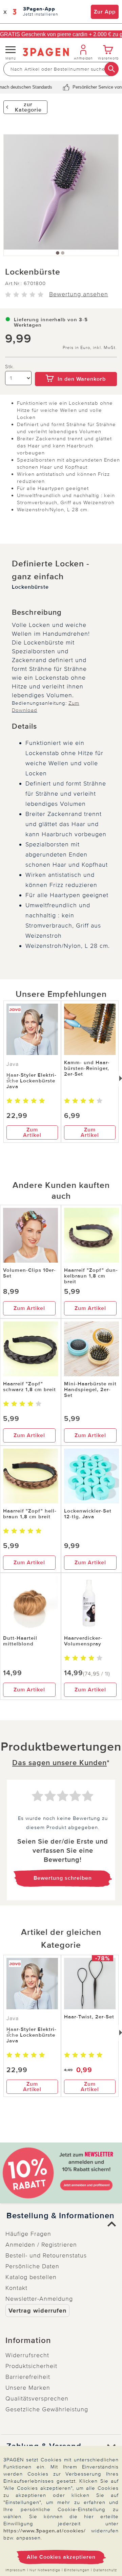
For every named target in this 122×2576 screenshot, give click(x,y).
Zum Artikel (32, 1132)
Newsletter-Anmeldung (39, 2299)
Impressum (16, 2570)
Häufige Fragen (28, 2234)
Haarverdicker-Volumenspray (83, 1641)
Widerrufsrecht (27, 2355)
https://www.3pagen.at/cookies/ (45, 2531)
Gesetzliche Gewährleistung (47, 2409)
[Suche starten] (111, 69)
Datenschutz (105, 2570)
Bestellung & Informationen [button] (60, 2216)
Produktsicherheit (31, 2366)
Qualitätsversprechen (37, 2398)
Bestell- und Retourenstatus (46, 2255)
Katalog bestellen (31, 2277)
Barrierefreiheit (28, 2377)
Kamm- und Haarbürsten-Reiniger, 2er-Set (87, 1068)
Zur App (105, 12)
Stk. (10, 367)
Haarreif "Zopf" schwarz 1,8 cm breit (29, 1387)
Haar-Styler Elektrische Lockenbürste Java (31, 1081)
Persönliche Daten (32, 2266)
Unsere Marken (28, 2388)
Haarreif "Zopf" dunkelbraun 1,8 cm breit (91, 1276)
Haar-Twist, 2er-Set (89, 2017)
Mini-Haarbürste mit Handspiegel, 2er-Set (90, 1389)
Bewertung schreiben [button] (63, 1878)
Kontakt (16, 2288)
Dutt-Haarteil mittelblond (20, 1641)
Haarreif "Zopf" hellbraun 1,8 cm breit (30, 1514)
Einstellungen (77, 2570)
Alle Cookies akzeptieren (61, 2557)
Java (13, 1064)
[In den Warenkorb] (76, 367)
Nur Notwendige (45, 2570)
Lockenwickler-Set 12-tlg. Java (88, 1514)
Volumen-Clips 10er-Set (29, 1273)
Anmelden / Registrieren (41, 2245)
